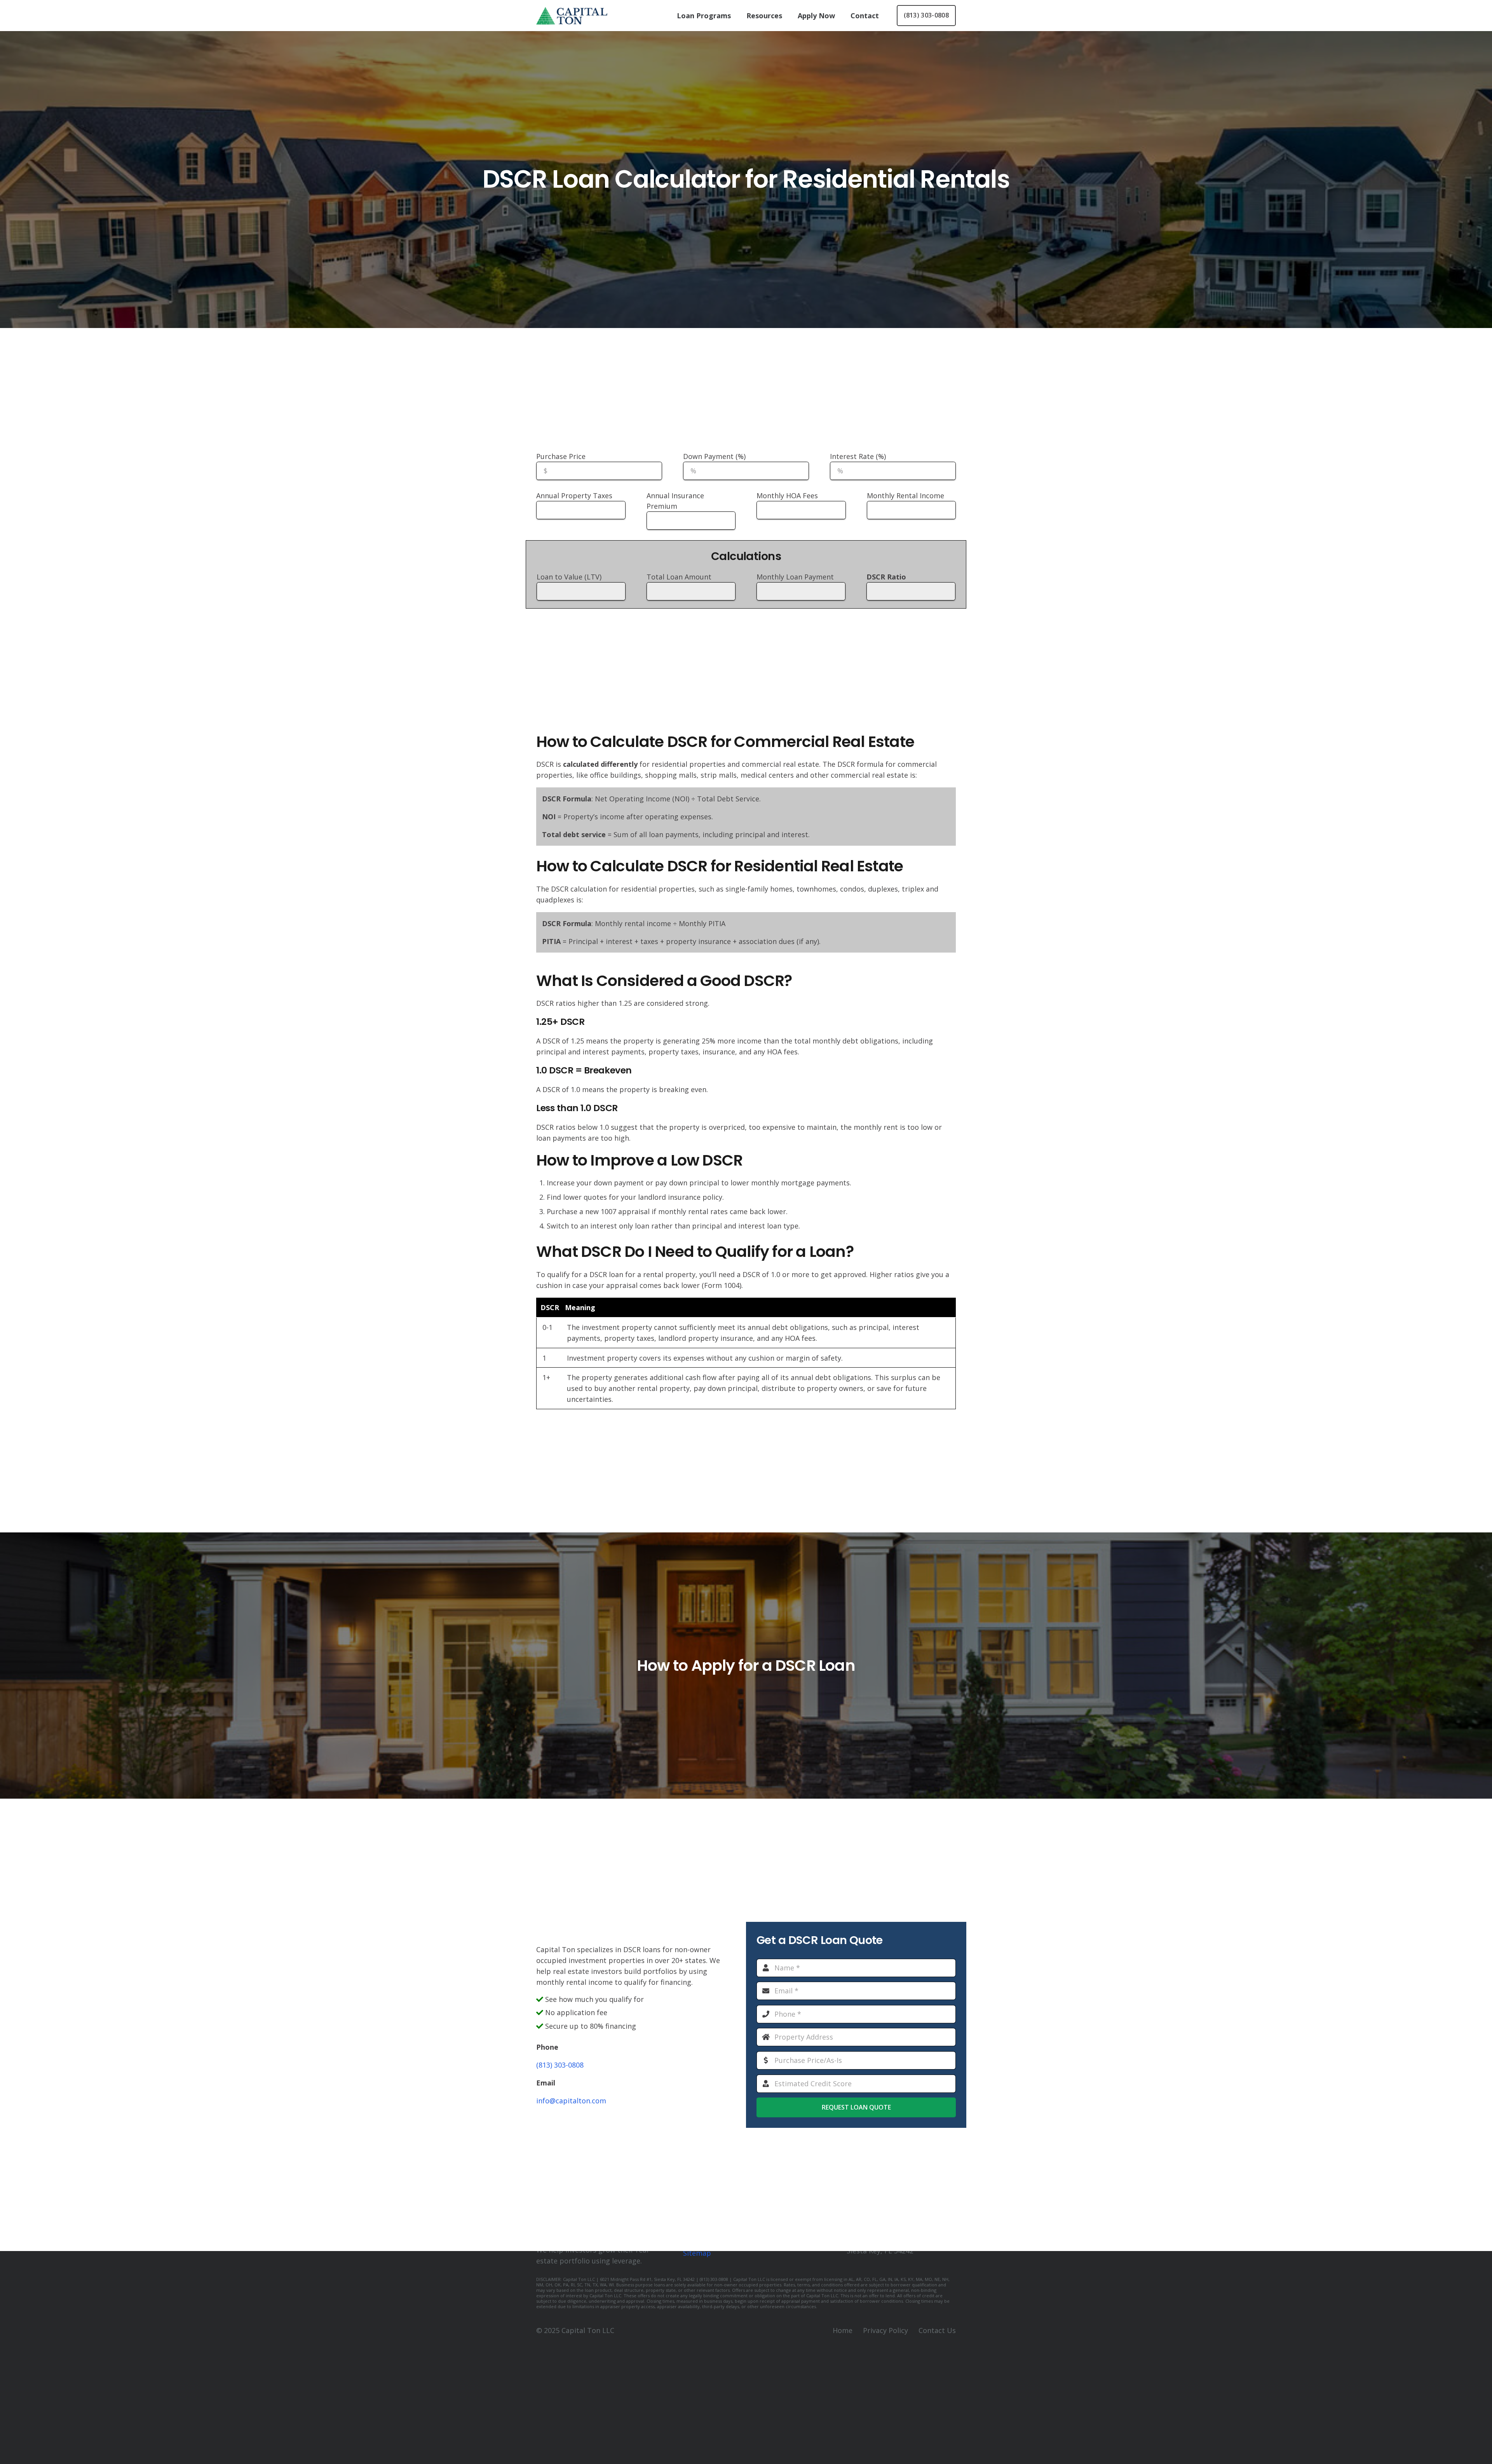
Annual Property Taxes (574, 496)
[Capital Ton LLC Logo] (572, 16)
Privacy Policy (885, 2330)
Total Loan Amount (679, 577)
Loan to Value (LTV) (569, 577)
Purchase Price (561, 456)
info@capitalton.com (571, 2101)
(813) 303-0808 (560, 2065)
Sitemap (697, 2253)
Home (843, 2330)
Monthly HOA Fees (787, 496)
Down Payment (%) (714, 456)
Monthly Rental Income (905, 496)
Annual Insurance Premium (675, 501)
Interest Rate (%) (858, 456)
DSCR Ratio (886, 577)
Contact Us (937, 2330)
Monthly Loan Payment (795, 577)
